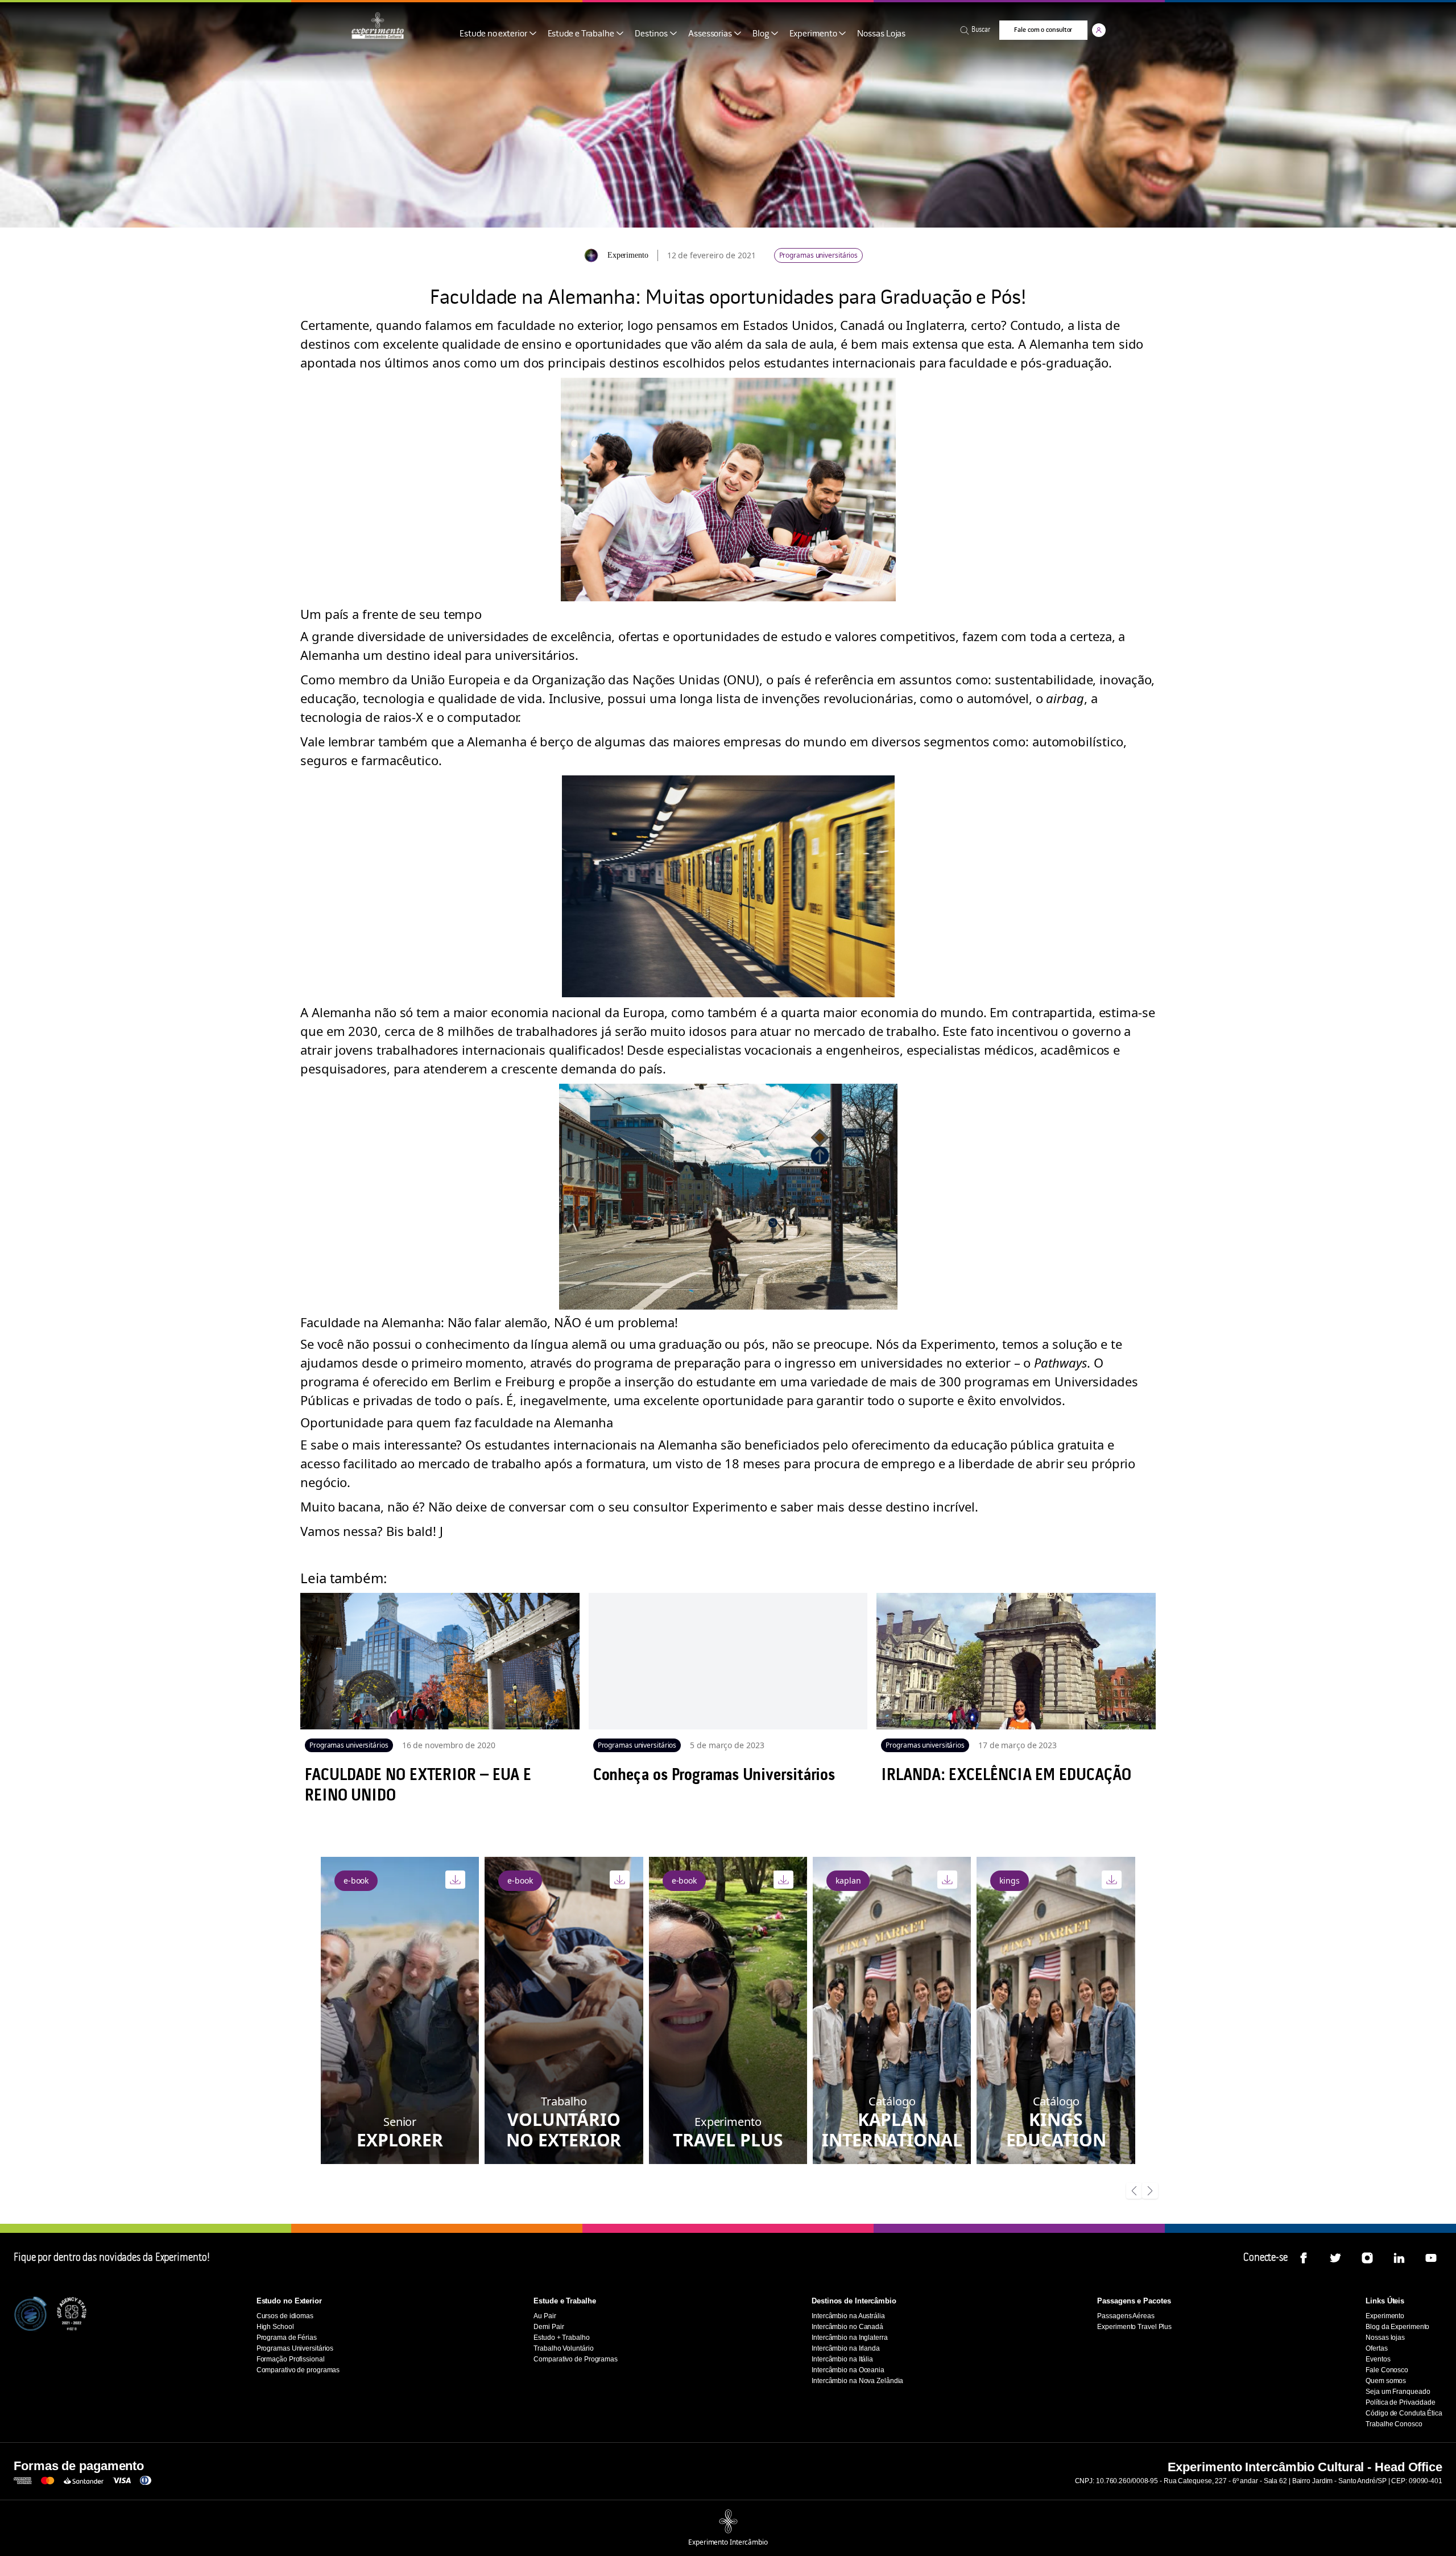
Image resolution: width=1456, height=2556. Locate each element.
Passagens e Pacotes (1134, 2301)
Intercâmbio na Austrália (848, 2316)
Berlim (472, 1381)
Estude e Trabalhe (581, 34)
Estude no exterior (493, 34)
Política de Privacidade (1401, 2402)
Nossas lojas (1385, 2338)
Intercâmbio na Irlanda (846, 2348)
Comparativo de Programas (576, 2359)
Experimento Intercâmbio (728, 2542)
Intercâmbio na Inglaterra (850, 2338)
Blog (761, 34)
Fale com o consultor (1043, 30)
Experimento (813, 34)
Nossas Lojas (881, 34)
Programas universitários (819, 255)
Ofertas (1376, 2348)
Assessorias (710, 34)
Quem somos (1386, 2381)
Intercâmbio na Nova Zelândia (857, 2381)
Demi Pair (549, 2327)
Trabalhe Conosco (1394, 2424)
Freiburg (530, 1381)
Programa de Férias (287, 2338)
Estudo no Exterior (289, 2301)
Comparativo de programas (298, 2370)
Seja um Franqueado (1398, 2392)
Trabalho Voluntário (563, 2348)
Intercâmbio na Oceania (848, 2370)
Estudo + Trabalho (561, 2338)
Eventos (1378, 2359)
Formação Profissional (291, 2359)
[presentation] (1134, 2192)
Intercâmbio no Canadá (847, 2327)
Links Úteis (1385, 2301)
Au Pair (545, 2316)
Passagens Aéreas (1126, 2316)
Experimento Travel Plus (1134, 2327)
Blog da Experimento (1397, 2327)
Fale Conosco (1387, 2370)
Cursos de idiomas (285, 2316)
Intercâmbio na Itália (842, 2359)
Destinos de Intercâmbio (854, 2301)
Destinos (651, 34)
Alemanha (330, 655)
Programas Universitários (295, 2348)
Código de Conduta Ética (1404, 2413)
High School (275, 2327)
